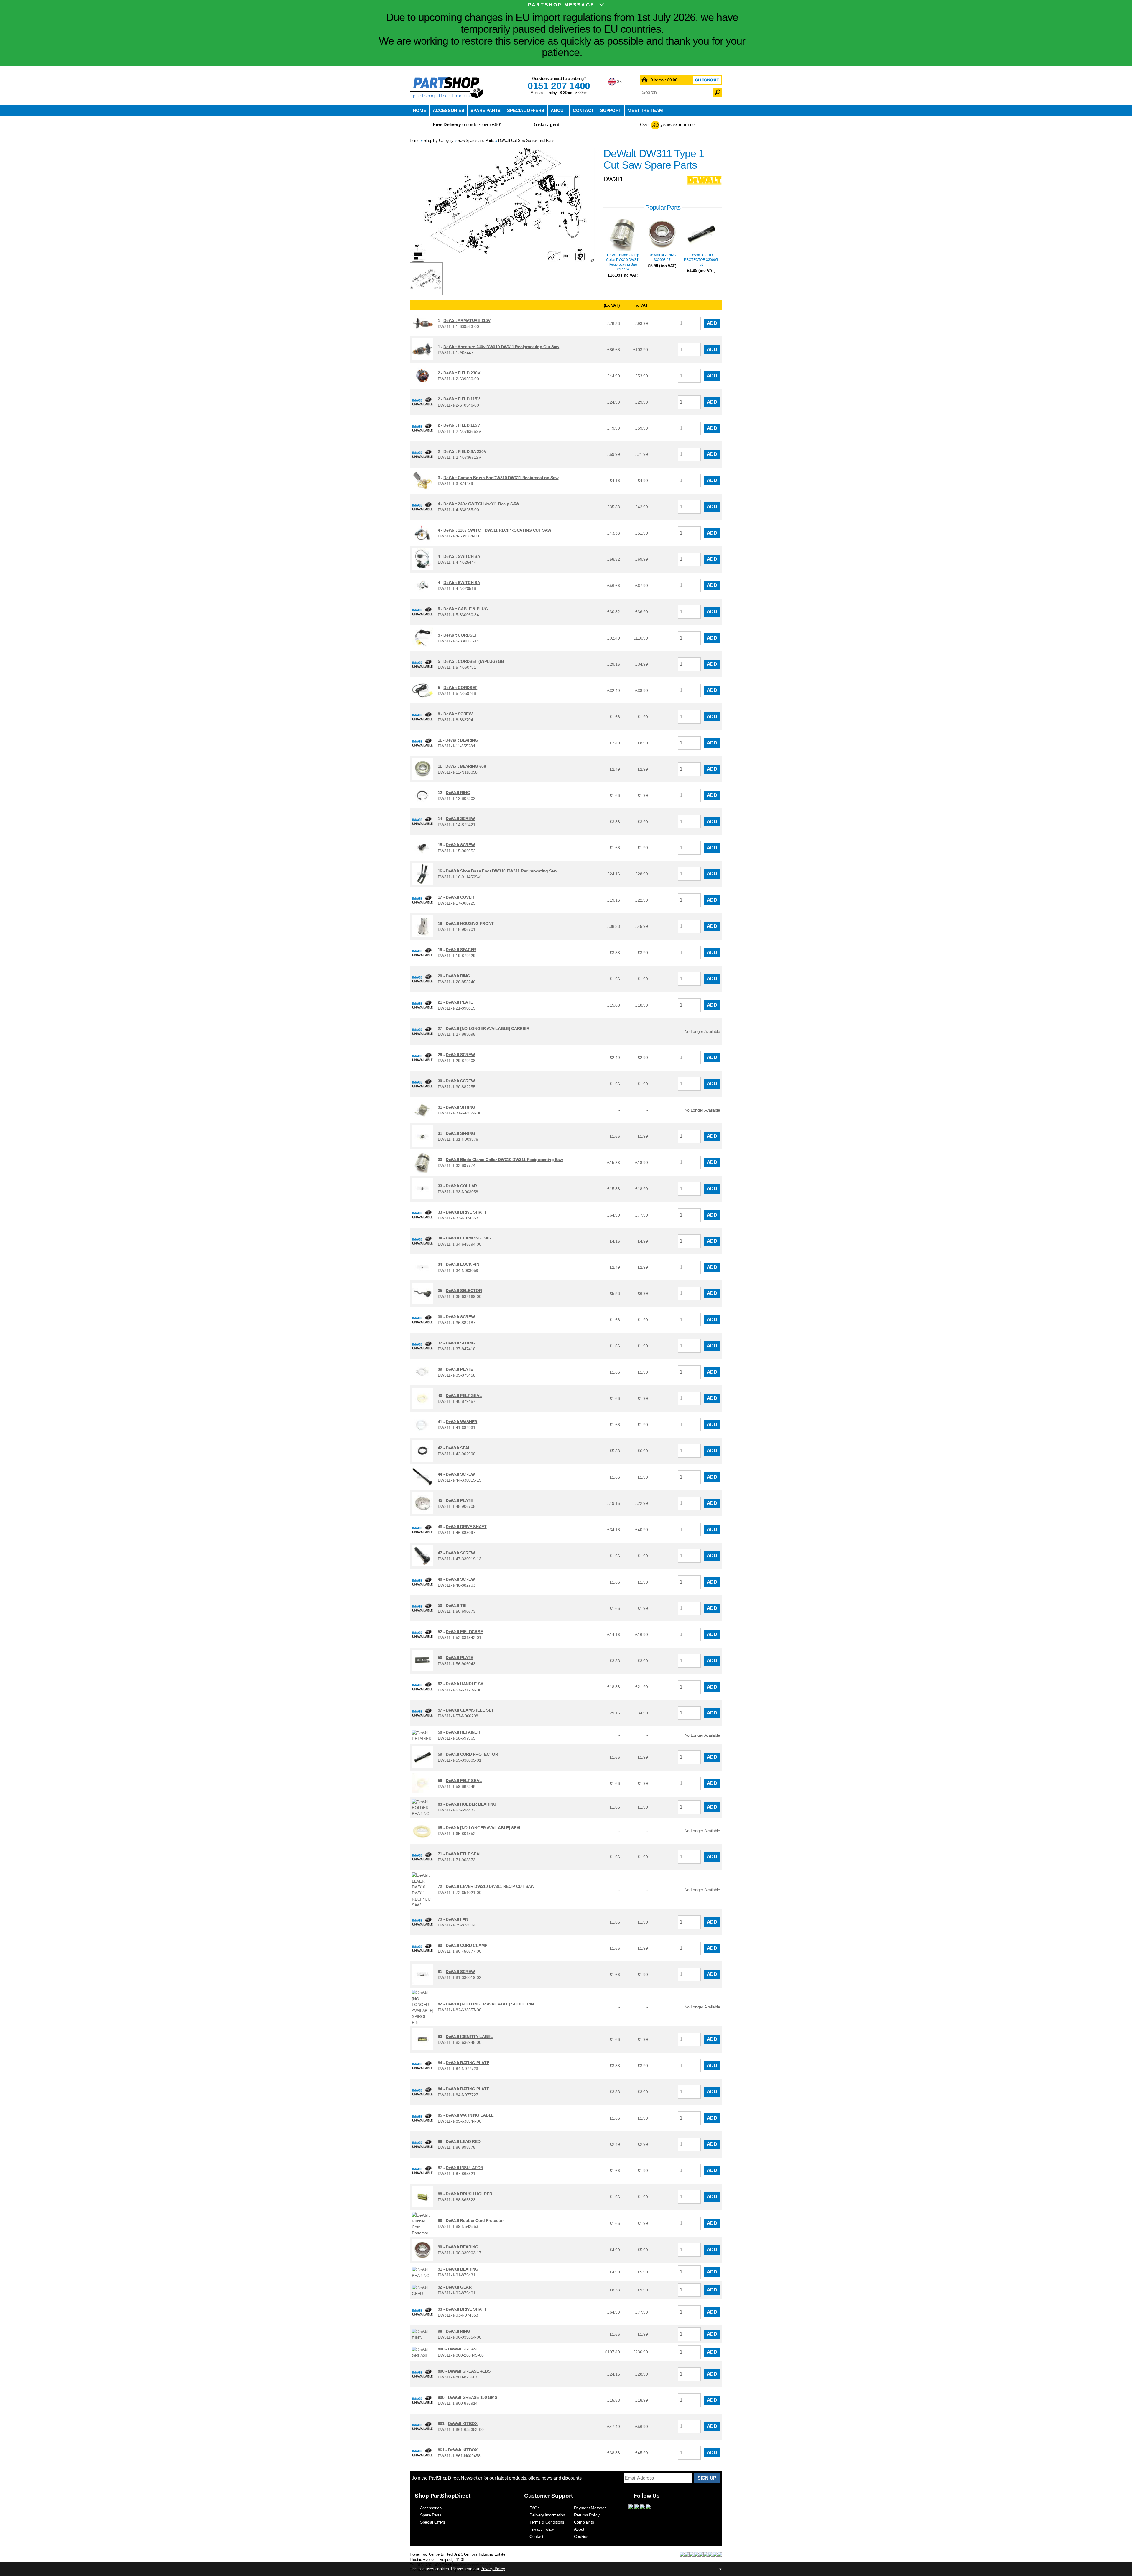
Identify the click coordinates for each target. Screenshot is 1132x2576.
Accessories (449, 110)
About (558, 110)
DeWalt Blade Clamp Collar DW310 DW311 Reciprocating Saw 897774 (623, 262)
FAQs (534, 2508)
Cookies (581, 2536)
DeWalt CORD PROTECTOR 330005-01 (701, 260)
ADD (712, 323)
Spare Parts (486, 110)
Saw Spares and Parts (476, 140)
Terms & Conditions (547, 2522)
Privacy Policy (542, 2529)
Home (420, 110)
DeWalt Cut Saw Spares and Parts (526, 140)
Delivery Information (547, 2515)
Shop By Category (439, 140)
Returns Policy (587, 2515)
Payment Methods (590, 2508)
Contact (583, 110)
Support (611, 110)
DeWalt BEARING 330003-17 (662, 257)
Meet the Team (645, 110)
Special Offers (526, 110)
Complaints (584, 2522)
